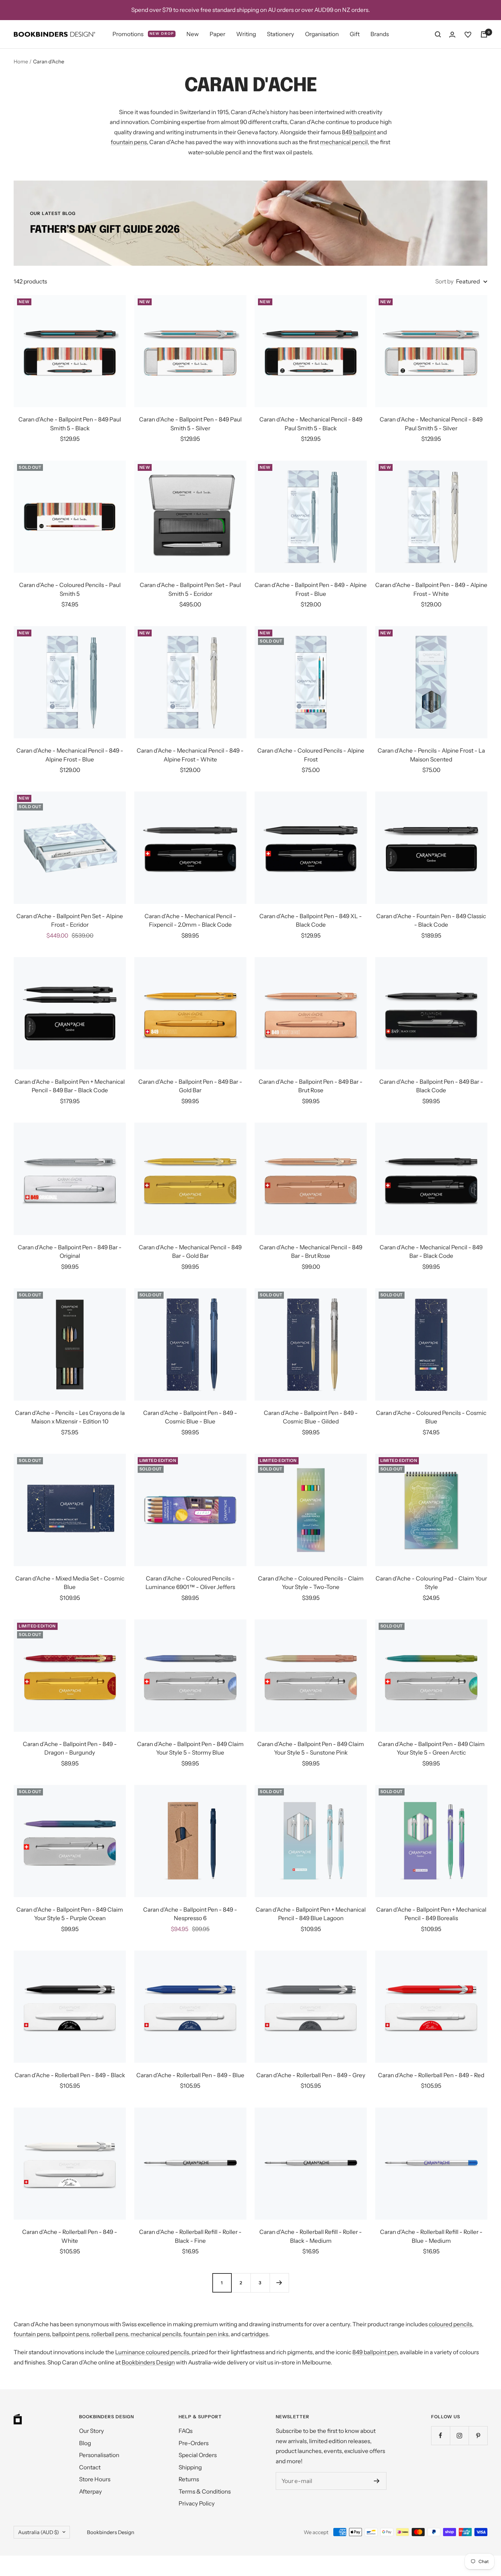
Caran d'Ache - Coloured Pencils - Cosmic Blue (431, 1417)
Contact (90, 2467)
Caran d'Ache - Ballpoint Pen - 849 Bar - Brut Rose (311, 1086)
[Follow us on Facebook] (441, 2435)
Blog (85, 2443)
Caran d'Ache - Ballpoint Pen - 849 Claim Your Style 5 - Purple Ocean (70, 1914)
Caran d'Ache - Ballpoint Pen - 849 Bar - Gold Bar (190, 1086)
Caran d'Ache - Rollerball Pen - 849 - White (70, 2236)
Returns (189, 2479)
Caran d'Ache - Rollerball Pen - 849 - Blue (190, 2075)
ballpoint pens (71, 2334)
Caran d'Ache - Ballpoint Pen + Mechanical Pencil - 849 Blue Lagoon (311, 1914)
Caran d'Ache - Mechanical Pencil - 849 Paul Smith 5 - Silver (431, 424)
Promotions (143, 34)
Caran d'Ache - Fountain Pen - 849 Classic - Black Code (431, 921)
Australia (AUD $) (39, 2532)
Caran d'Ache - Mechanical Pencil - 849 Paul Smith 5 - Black (311, 424)
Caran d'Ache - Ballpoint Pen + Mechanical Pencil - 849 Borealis (431, 1914)
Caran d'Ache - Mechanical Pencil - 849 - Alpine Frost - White (190, 755)
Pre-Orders (194, 2443)
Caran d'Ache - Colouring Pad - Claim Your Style (431, 1583)
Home (21, 61)
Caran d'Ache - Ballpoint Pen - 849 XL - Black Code (311, 921)
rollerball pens (110, 2334)
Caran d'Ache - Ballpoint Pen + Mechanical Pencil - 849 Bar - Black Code (70, 1086)
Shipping (190, 2467)
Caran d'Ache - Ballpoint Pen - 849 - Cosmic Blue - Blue (190, 1417)
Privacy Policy (197, 2503)
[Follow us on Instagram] (459, 2435)
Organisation (322, 34)
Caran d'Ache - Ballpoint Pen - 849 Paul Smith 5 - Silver (190, 424)
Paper (217, 34)
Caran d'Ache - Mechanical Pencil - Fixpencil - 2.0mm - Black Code (190, 921)
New (193, 34)
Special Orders (198, 2455)
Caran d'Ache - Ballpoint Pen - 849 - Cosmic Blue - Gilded (311, 1417)
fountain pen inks (206, 2334)
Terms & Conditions (205, 2492)
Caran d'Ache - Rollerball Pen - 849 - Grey (311, 2075)
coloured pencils (450, 2324)
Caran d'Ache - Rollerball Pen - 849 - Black (70, 2075)
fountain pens (129, 142)
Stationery (280, 34)
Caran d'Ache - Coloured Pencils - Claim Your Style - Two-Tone (311, 1583)
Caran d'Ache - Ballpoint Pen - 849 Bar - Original (70, 1252)
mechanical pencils (156, 2334)
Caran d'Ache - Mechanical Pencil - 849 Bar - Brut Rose (311, 1252)
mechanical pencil (344, 142)
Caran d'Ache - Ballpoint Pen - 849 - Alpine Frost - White (431, 589)
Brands (380, 34)
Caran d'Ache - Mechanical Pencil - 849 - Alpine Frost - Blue (70, 755)
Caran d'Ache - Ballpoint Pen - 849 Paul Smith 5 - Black (70, 424)
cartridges (255, 2334)
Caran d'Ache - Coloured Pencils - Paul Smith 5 (70, 589)
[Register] (377, 2481)
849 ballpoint (359, 132)
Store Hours (95, 2479)
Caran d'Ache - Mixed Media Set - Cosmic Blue (70, 1583)
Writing (246, 34)
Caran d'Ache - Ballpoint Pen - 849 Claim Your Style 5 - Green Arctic (431, 1748)
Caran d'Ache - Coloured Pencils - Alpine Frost (311, 755)
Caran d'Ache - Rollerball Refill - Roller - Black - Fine (190, 2236)
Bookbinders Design (148, 2362)
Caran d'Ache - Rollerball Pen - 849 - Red (431, 2075)
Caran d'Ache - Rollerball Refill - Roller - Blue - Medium (431, 2236)
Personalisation (99, 2455)
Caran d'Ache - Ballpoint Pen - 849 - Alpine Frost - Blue (311, 589)
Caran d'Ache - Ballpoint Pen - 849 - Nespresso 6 (190, 1914)
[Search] (438, 34)
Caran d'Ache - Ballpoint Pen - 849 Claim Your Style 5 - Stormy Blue (190, 1748)
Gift (355, 34)
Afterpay (90, 2492)
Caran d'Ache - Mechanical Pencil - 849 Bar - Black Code (431, 1252)
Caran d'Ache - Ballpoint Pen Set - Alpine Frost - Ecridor (70, 921)
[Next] (279, 2283)
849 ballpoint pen (375, 2352)
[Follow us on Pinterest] (478, 2435)
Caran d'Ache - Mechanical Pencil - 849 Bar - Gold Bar (190, 1252)
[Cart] (484, 34)
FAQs (186, 2431)
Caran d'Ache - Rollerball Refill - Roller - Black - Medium (311, 2236)
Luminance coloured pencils (152, 2352)
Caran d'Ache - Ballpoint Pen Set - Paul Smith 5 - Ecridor (190, 589)
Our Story (92, 2431)
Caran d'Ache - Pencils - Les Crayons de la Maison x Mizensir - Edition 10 (70, 1417)
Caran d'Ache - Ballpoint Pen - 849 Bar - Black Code (431, 1086)
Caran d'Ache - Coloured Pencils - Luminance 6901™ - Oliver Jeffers (190, 1583)
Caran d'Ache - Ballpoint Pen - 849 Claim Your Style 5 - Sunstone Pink (311, 1748)
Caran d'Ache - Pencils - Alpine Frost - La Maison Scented (431, 755)
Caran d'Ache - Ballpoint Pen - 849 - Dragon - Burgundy (70, 1748)
